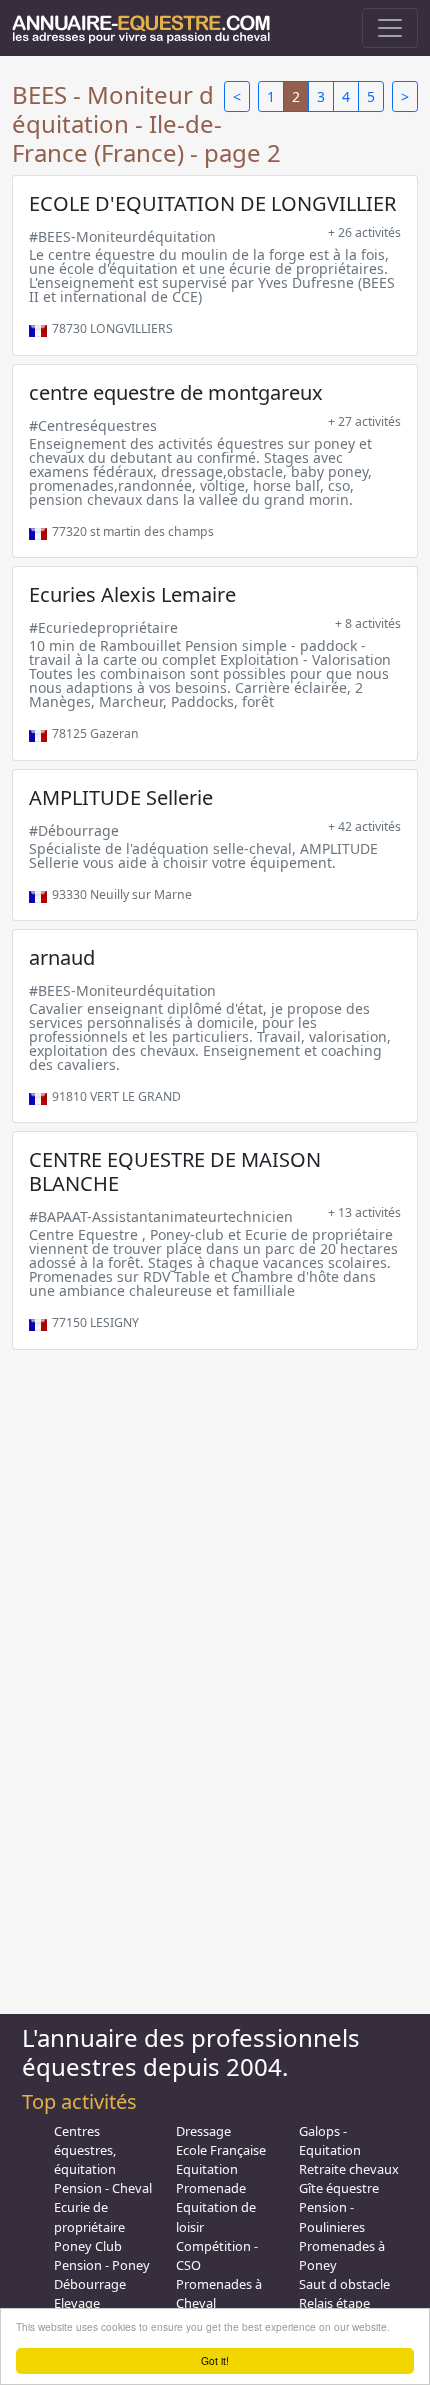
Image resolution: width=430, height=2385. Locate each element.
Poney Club (88, 2246)
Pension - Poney (102, 2265)
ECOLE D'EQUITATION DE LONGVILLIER (212, 203)
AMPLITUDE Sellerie (121, 797)
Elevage (77, 2303)
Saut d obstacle (344, 2284)
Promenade (211, 2188)
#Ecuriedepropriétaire (103, 627)
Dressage (203, 2131)
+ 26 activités (364, 232)
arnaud (62, 957)
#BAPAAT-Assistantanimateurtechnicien (161, 1216)
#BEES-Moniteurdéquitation (122, 236)
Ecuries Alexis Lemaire (132, 594)
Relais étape (334, 2303)
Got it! (215, 2360)
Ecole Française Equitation (221, 2159)
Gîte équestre (339, 2188)
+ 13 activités (364, 1212)
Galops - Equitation (330, 2140)
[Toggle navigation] (390, 28)
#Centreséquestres (93, 425)
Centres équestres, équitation (85, 2150)
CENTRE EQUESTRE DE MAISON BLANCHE (175, 1171)
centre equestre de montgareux (176, 392)
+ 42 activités (364, 826)
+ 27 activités (364, 421)
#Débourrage (74, 830)
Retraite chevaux (349, 2169)
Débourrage (90, 2284)
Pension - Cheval (103, 2188)
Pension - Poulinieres (332, 2216)
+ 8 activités (368, 623)
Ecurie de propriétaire (89, 2216)
